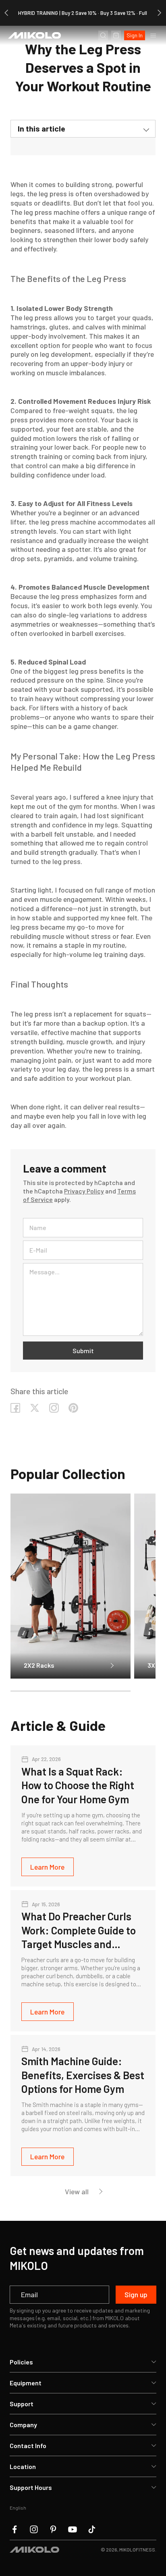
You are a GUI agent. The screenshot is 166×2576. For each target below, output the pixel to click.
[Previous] (6, 13)
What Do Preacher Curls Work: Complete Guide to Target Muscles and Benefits (79, 1930)
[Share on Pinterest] (73, 1408)
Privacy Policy (84, 1191)
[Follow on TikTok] (92, 2529)
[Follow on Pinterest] (53, 2529)
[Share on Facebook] (15, 1408)
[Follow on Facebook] (15, 2529)
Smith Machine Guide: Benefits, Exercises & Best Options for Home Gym (83, 2075)
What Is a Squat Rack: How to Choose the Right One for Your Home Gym (78, 1785)
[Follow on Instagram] (54, 1408)
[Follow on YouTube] (73, 2529)
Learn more (47, 1867)
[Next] (160, 13)
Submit (83, 1351)
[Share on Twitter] (35, 1408)
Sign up (136, 2294)
